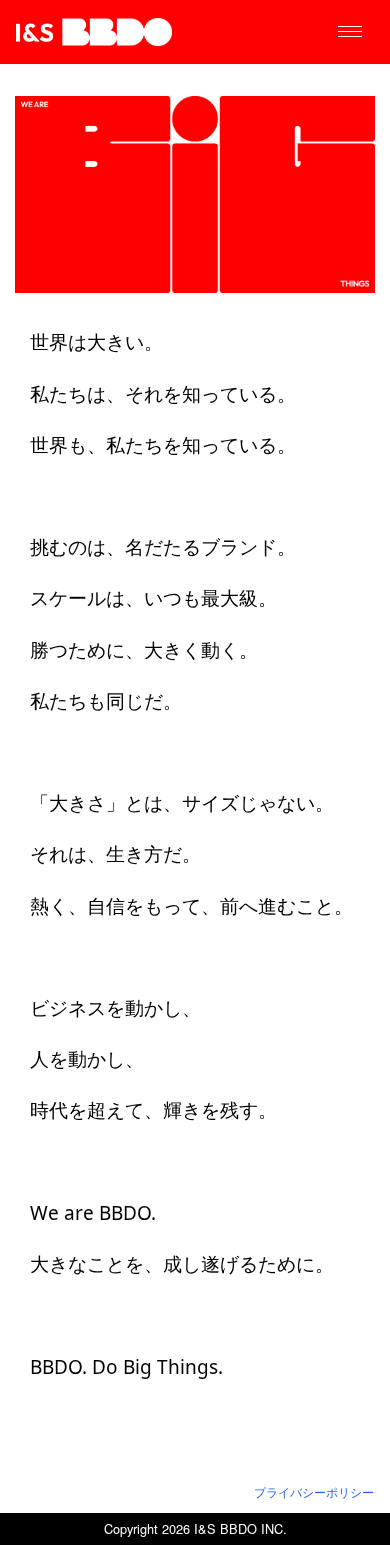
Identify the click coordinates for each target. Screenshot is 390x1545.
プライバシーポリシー (314, 1492)
